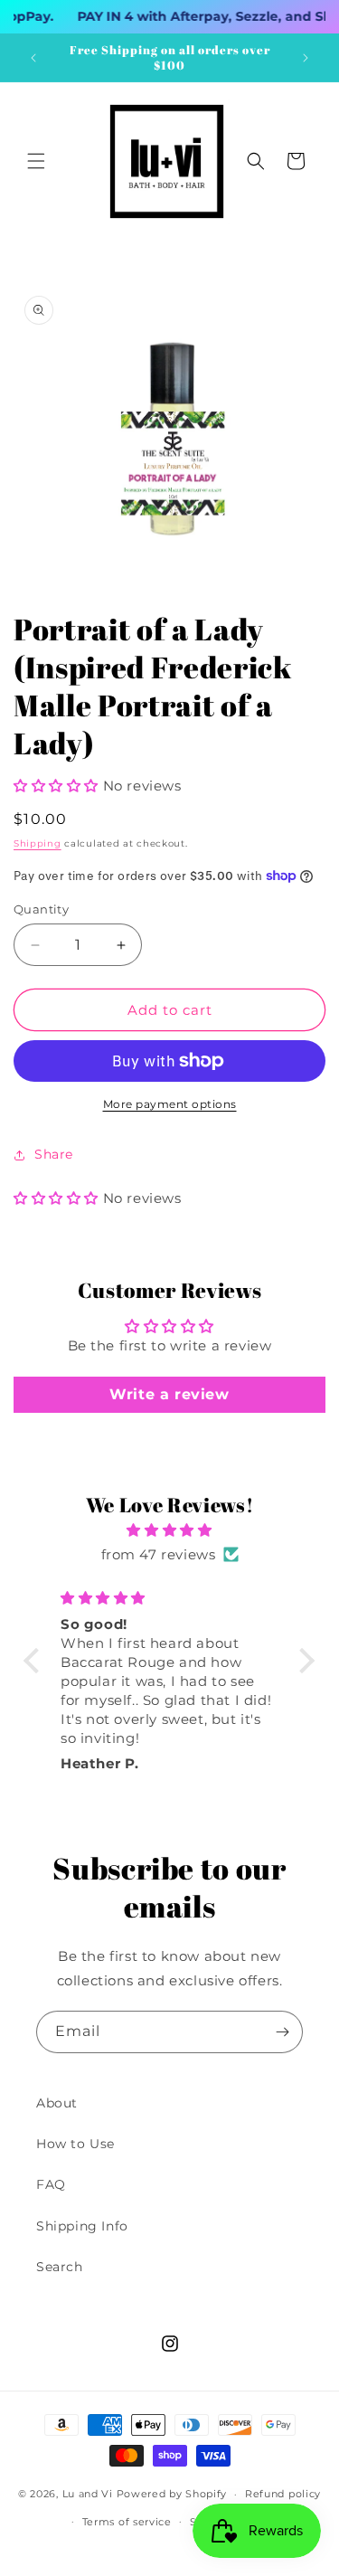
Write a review (169, 1394)
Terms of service (127, 2522)
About (57, 2103)
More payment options (170, 1104)
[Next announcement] (306, 58)
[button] (36, 161)
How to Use (75, 2144)
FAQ (51, 2184)
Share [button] (54, 1154)
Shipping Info (82, 2226)
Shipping (38, 843)
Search (60, 2267)
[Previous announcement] (33, 58)
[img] (169, 1530)
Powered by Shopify (172, 2494)
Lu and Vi (88, 2494)
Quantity (41, 909)
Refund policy (283, 2494)
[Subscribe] (282, 2032)
